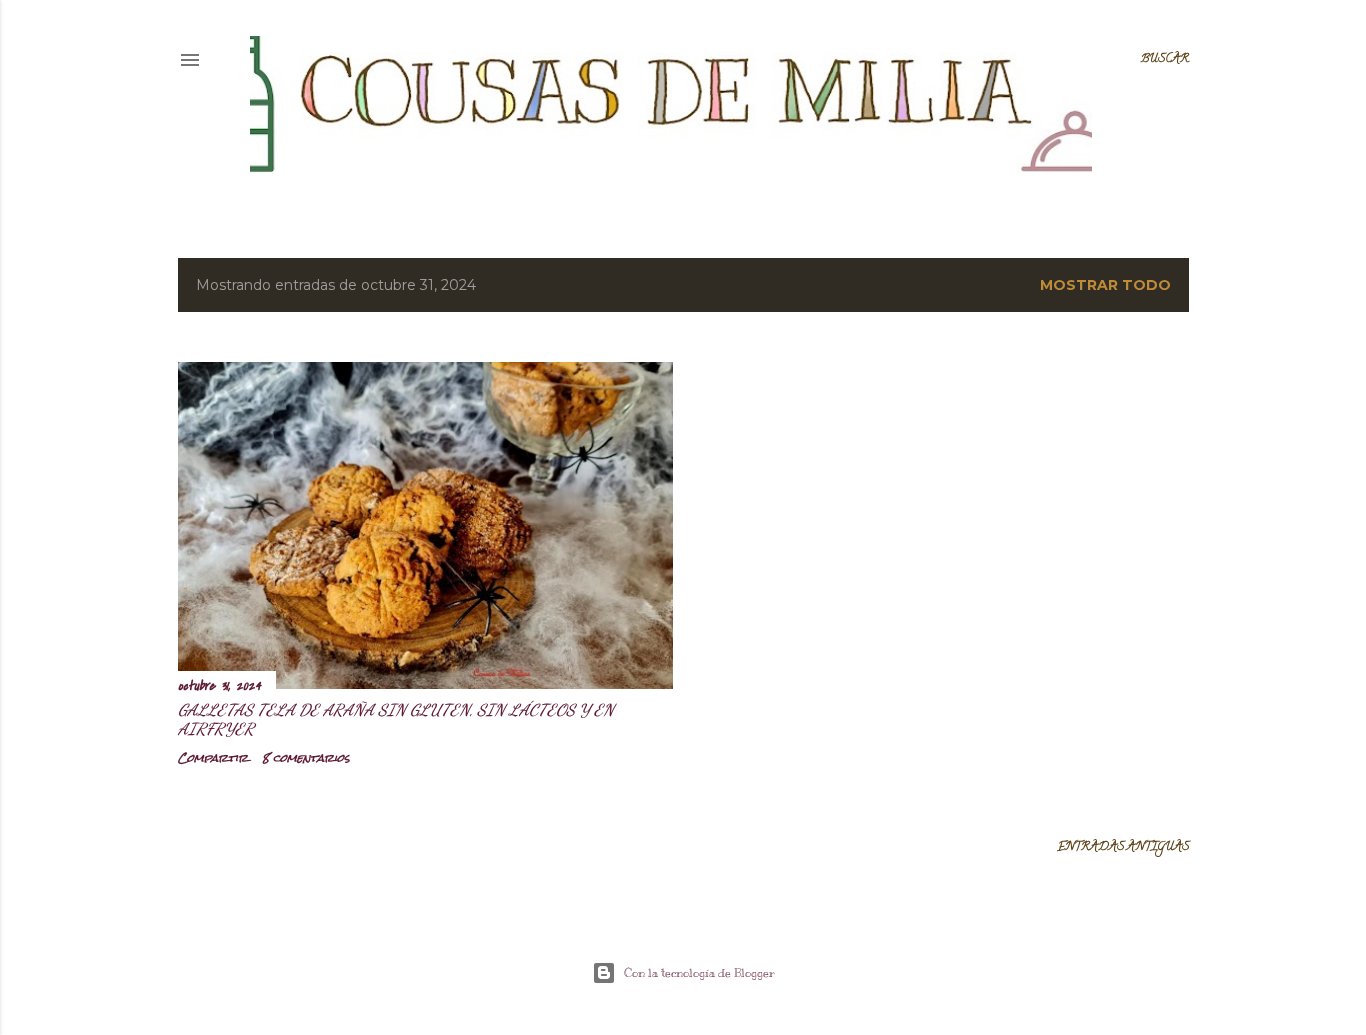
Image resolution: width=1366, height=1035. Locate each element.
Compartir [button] (213, 758)
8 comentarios (306, 758)
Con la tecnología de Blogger (699, 973)
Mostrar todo (1105, 285)
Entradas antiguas (1123, 847)
